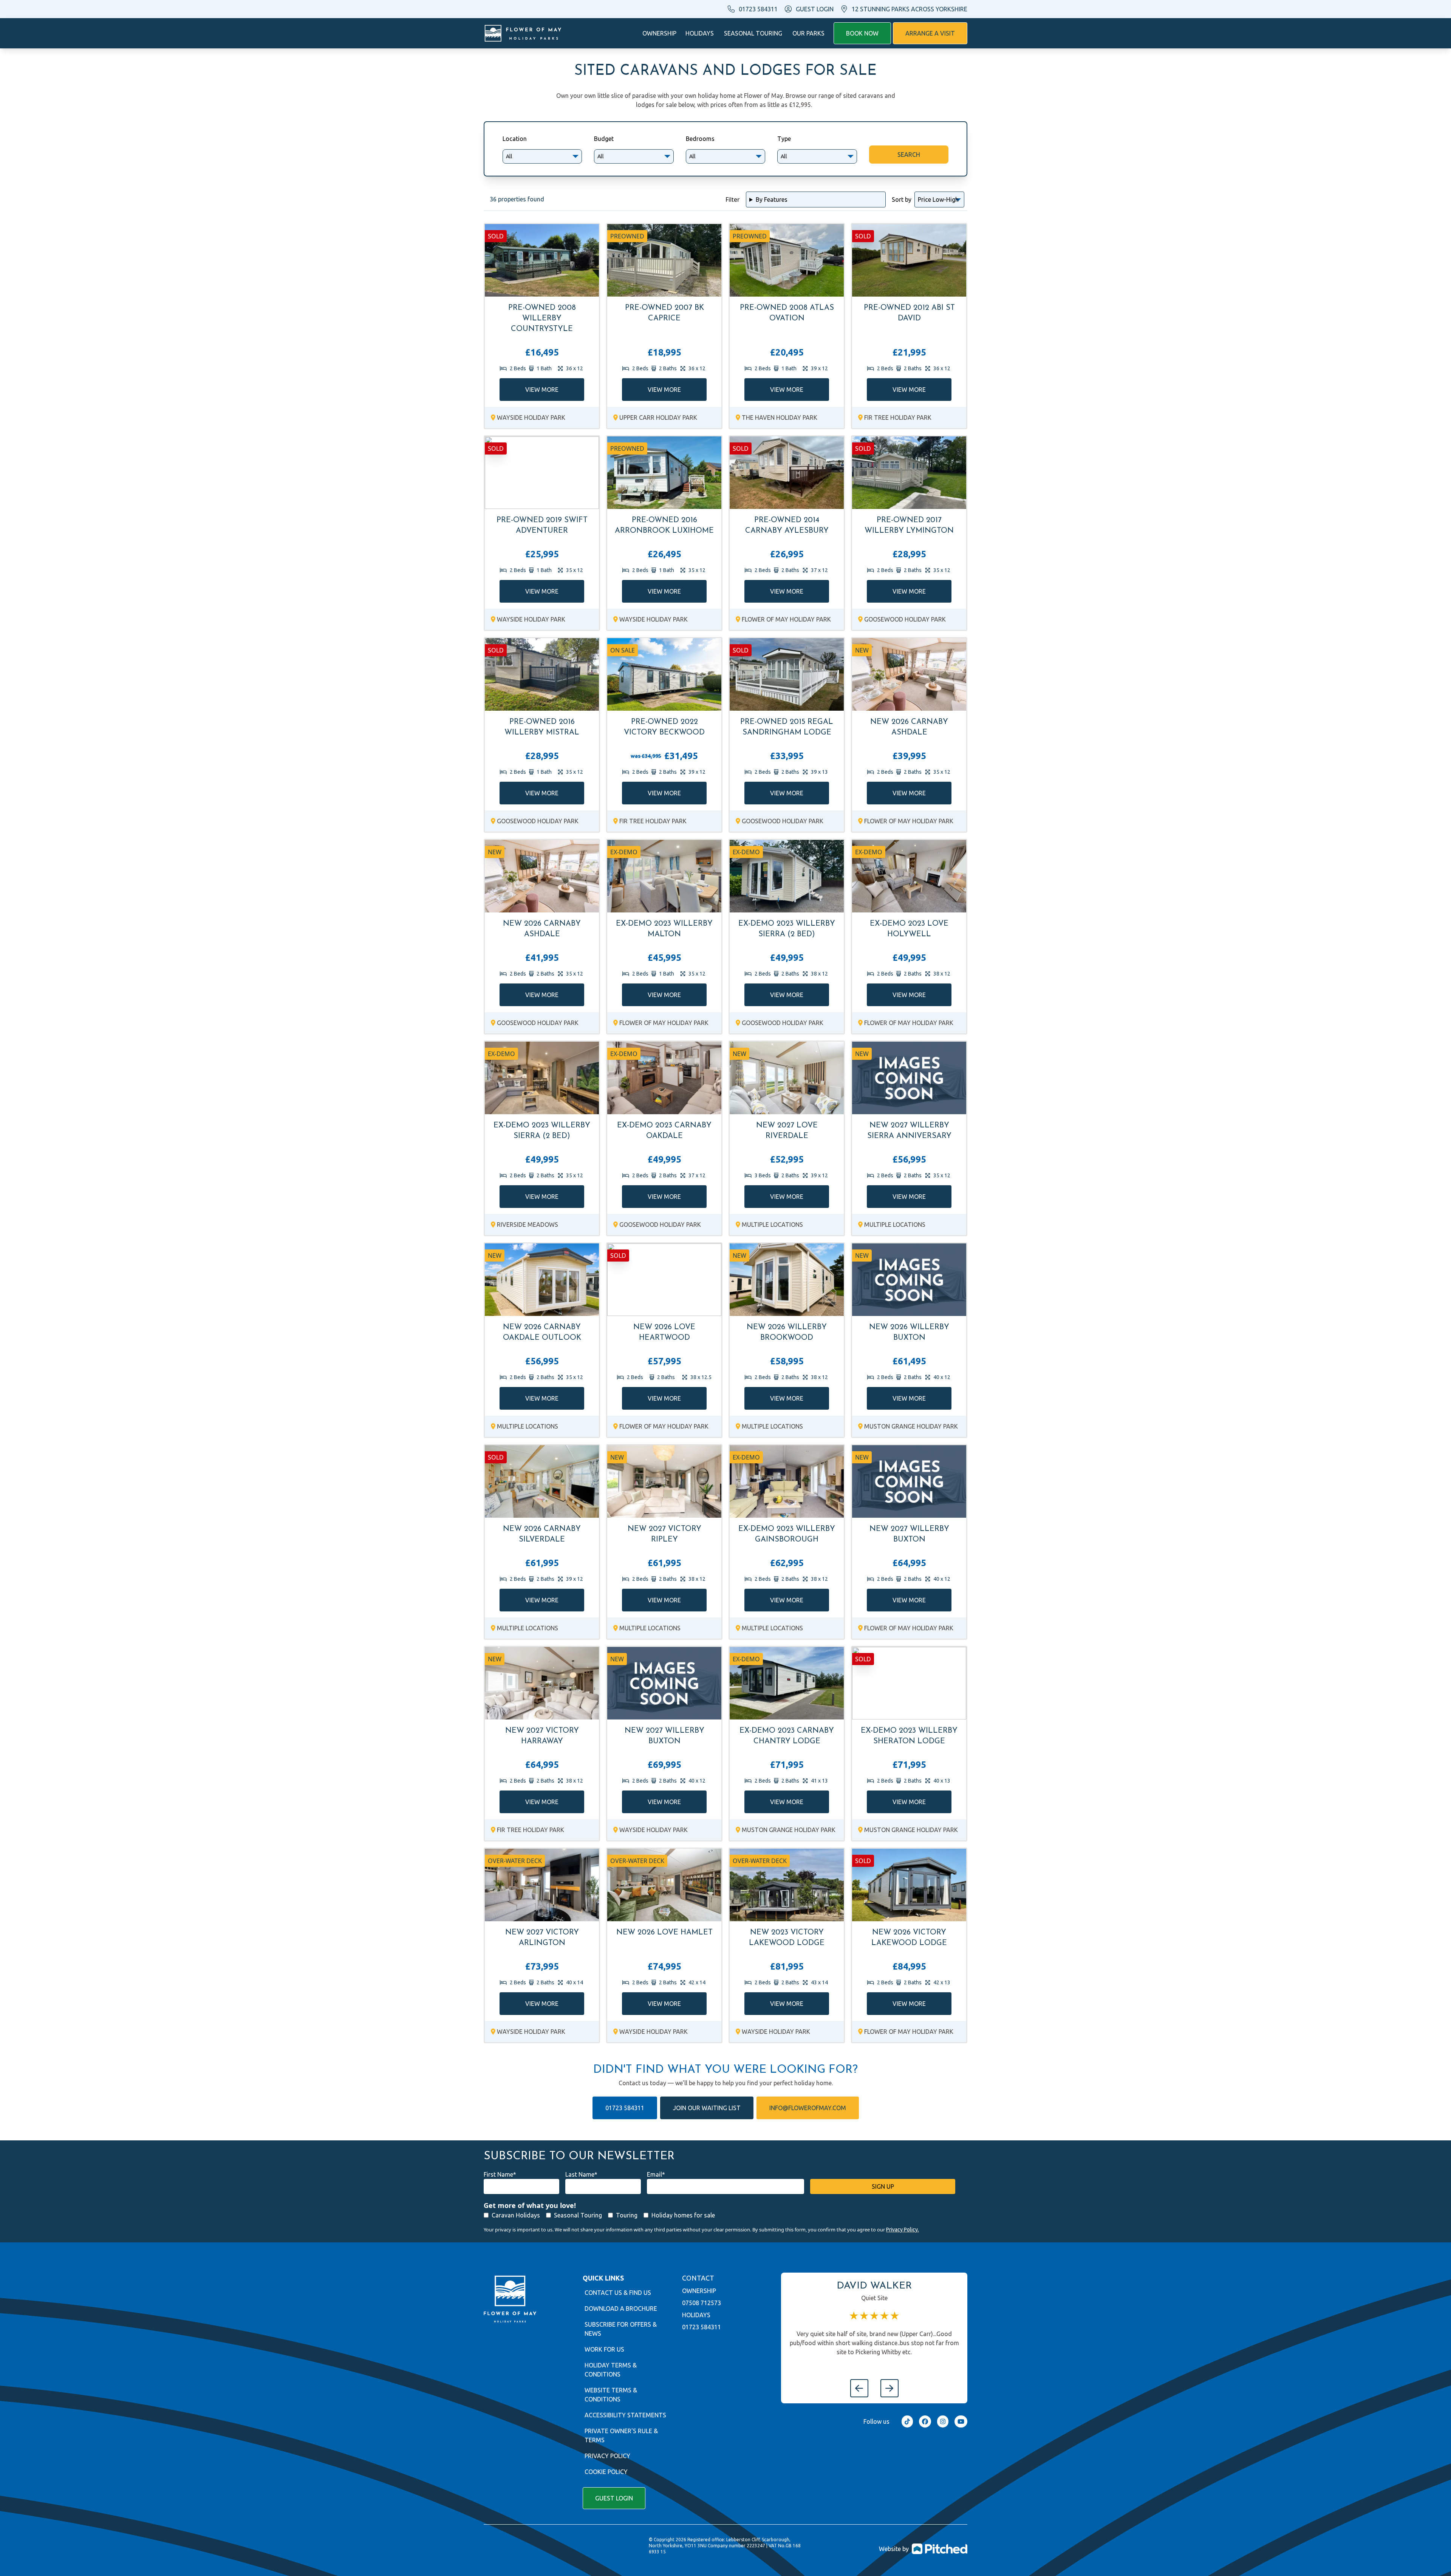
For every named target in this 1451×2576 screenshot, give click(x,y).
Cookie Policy (606, 2472)
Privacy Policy (607, 2456)
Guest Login (614, 2498)
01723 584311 (758, 9)
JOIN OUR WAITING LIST (707, 2108)
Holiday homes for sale (683, 2215)
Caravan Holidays (516, 2215)
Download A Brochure (621, 2309)
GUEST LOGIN (815, 9)
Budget (604, 139)
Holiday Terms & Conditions (611, 2370)
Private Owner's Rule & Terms (621, 2435)
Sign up (883, 2186)
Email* (656, 2174)
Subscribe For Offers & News (621, 2329)
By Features (772, 199)
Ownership (659, 33)
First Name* (500, 2174)
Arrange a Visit (930, 33)
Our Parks (808, 33)
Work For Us (604, 2349)
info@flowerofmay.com (808, 2108)
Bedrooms (700, 139)
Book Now (862, 33)
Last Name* (581, 2174)
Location (515, 139)
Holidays (700, 33)
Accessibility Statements (625, 2415)
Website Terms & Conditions (611, 2395)
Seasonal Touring (753, 33)
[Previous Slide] (859, 2388)
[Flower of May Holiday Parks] (523, 33)
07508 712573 (702, 2303)
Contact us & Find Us (618, 2293)
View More (542, 390)
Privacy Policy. (903, 2230)
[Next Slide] (889, 2388)
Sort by (902, 199)
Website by (894, 2549)
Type (784, 139)
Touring (627, 2215)
